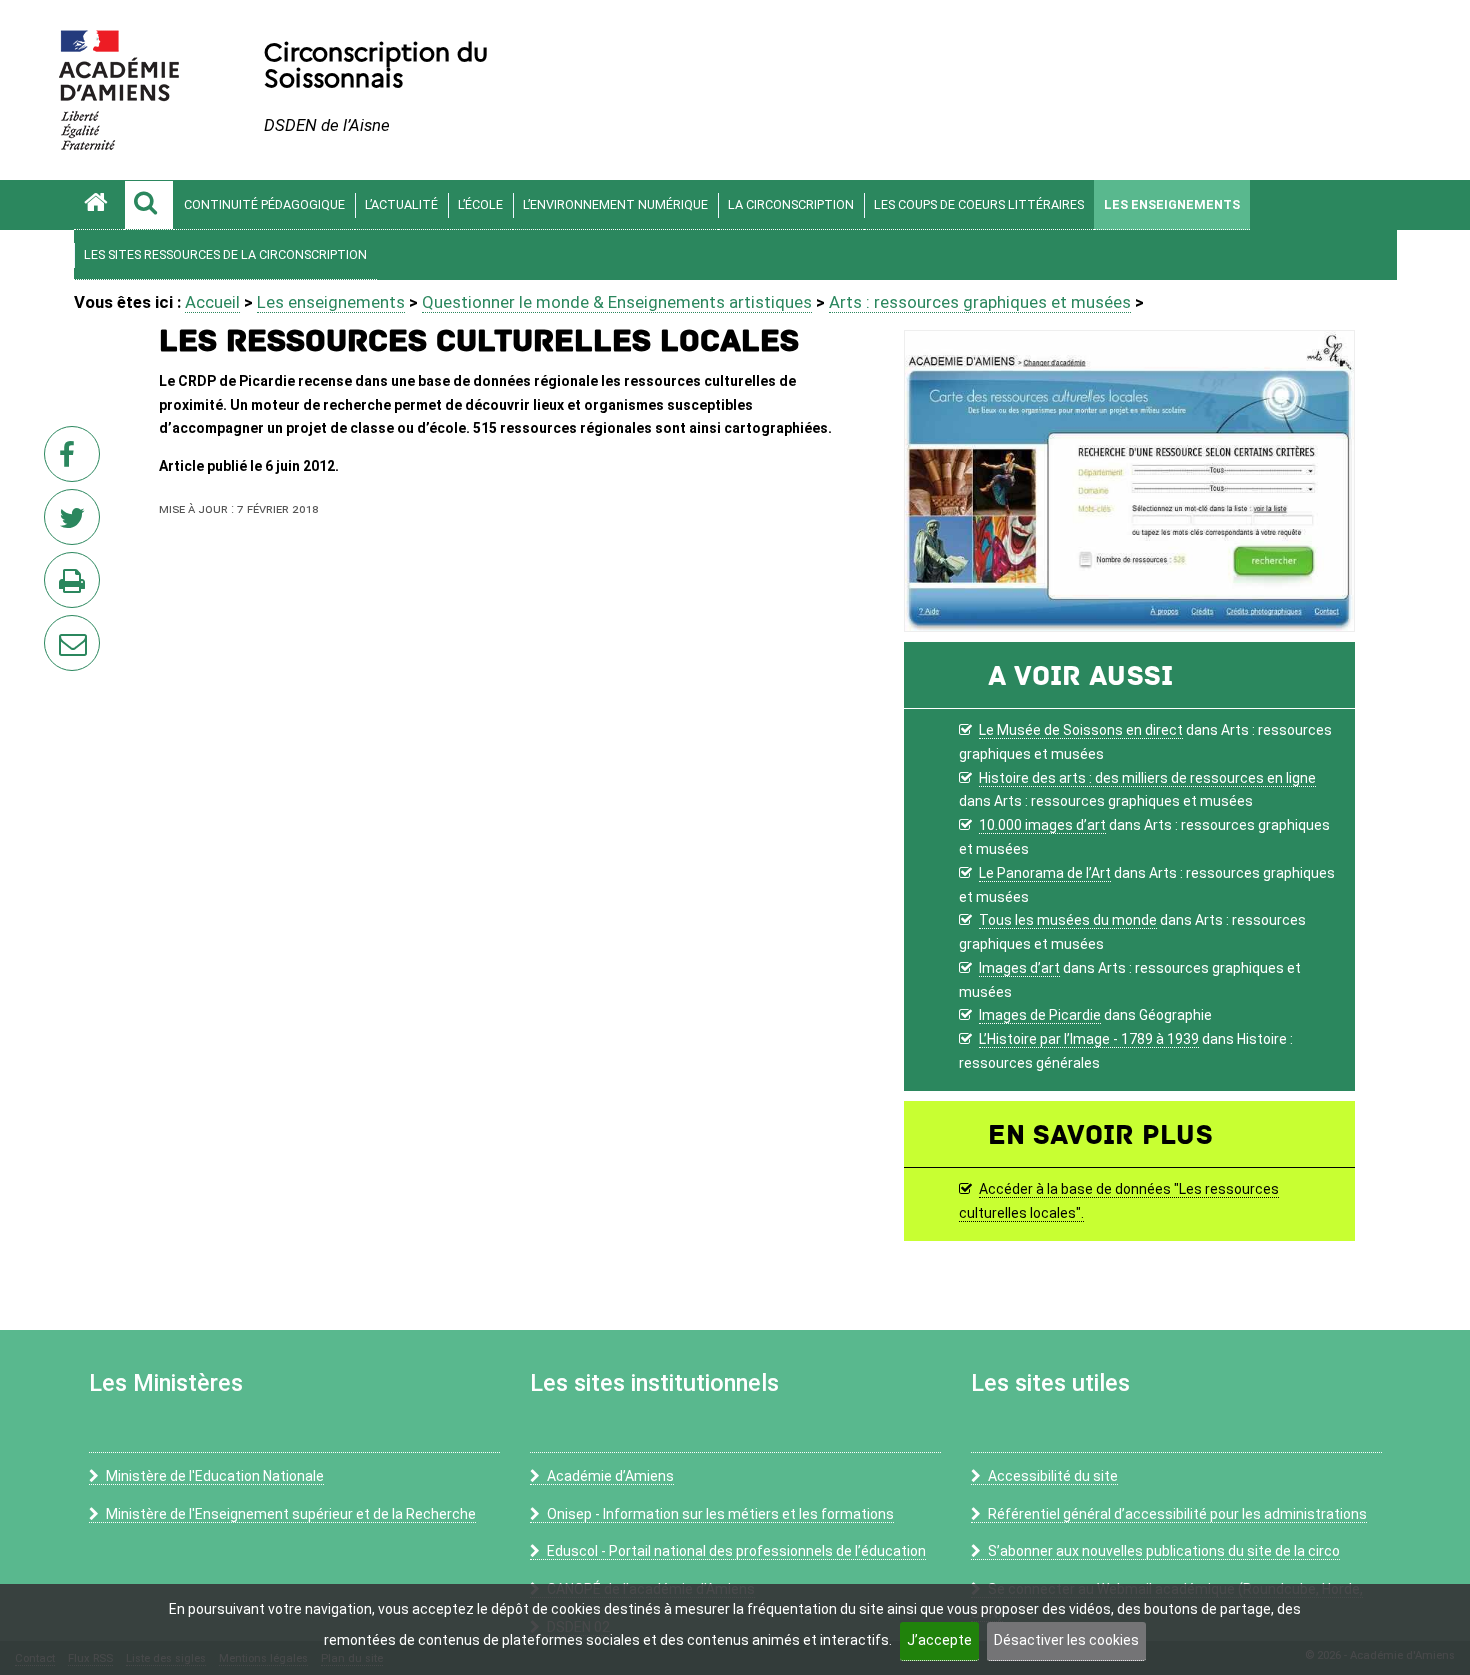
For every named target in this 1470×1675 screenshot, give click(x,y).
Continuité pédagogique (264, 204)
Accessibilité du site (1053, 1476)
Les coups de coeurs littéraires (979, 204)
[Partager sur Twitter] (76, 523)
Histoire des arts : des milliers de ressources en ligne (1147, 778)
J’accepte (939, 1640)
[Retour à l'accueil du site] (99, 205)
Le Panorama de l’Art (1045, 873)
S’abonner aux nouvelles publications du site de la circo (1164, 1551)
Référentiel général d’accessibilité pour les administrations (1177, 1514)
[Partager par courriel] (59, 630)
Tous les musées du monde (1068, 920)
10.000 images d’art (1042, 825)
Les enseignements (1172, 204)
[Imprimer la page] (76, 586)
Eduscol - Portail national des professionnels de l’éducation (736, 1551)
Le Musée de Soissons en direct (1081, 730)
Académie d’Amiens (610, 1476)
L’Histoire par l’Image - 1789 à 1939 (1089, 1039)
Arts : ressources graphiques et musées (980, 302)
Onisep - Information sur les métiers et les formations (720, 1514)
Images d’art (1019, 968)
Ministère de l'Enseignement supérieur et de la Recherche (291, 1514)
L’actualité (401, 204)
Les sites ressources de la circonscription (225, 254)
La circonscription (791, 204)
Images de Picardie (1040, 1015)
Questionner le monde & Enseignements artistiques (617, 302)
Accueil (212, 302)
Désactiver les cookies (1066, 1640)
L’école (480, 204)
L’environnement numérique (615, 204)
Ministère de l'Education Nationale (215, 1476)
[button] (149, 205)
